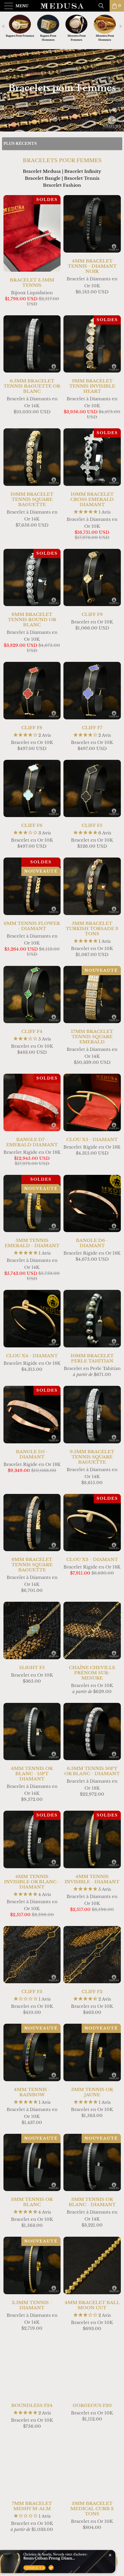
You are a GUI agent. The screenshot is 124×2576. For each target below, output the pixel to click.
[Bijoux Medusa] (62, 6)
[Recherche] (103, 6)
